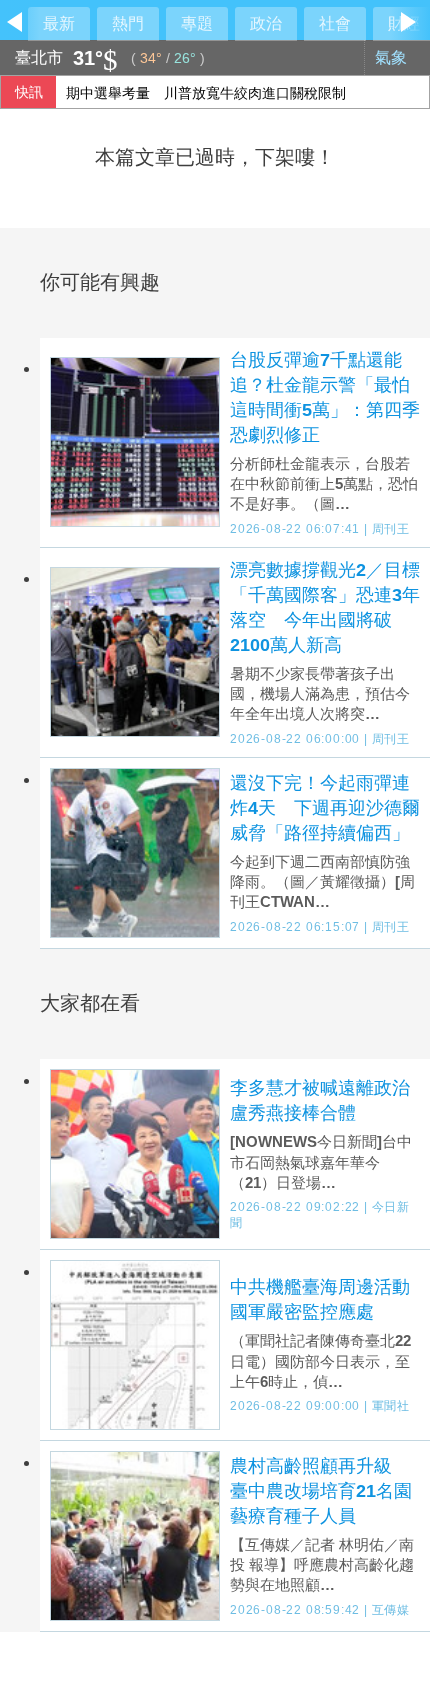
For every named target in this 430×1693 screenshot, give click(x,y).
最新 (59, 23)
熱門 (128, 23)
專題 (197, 23)
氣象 (393, 57)
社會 (335, 23)
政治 (266, 23)
